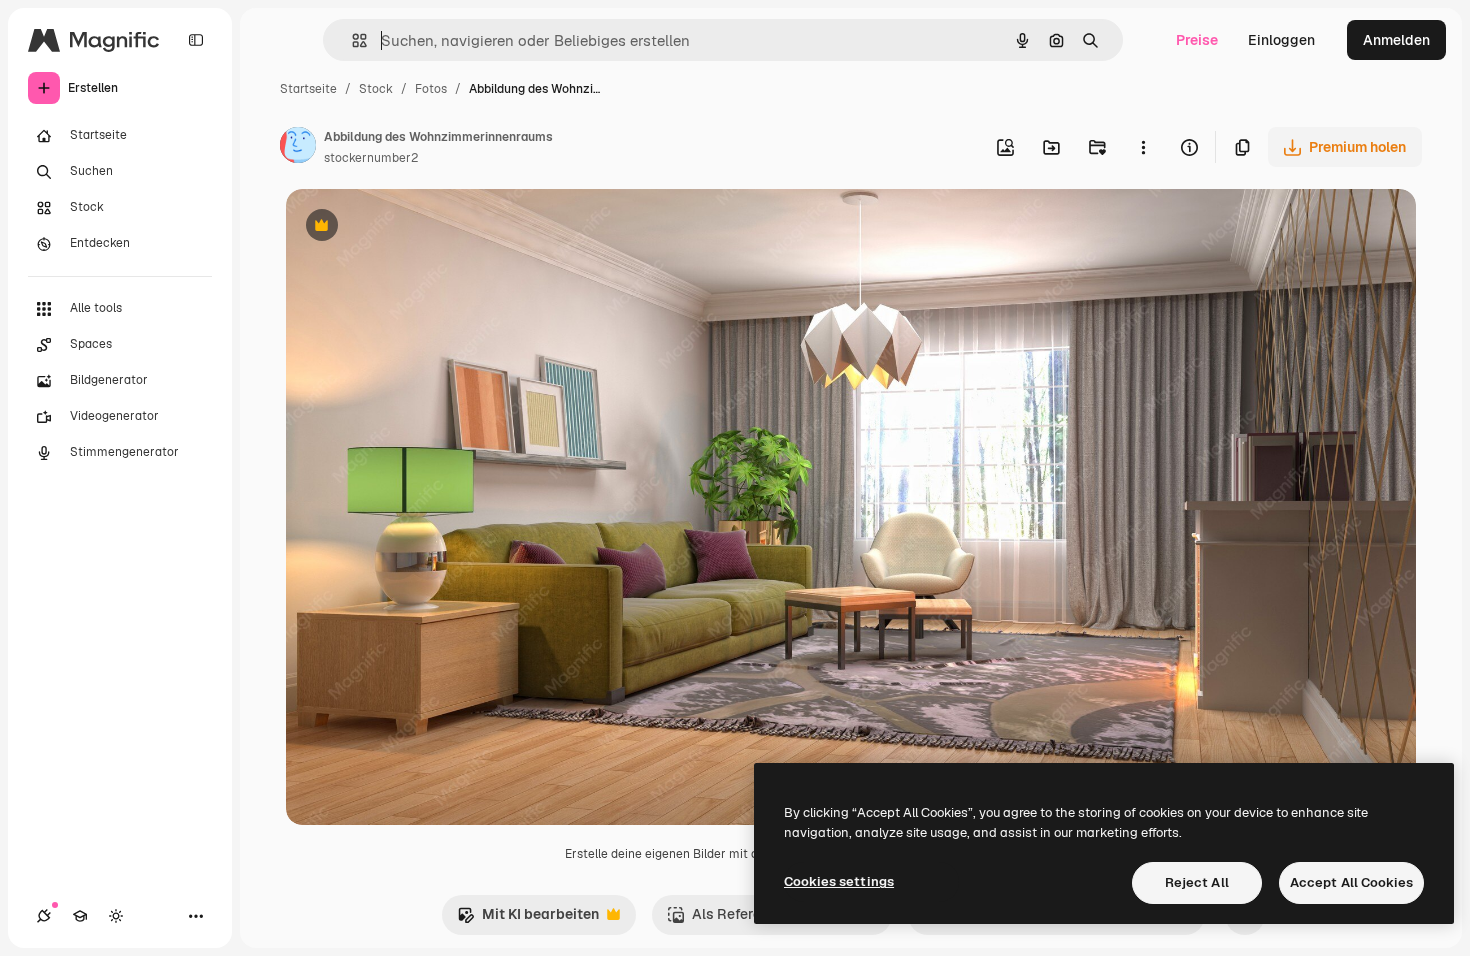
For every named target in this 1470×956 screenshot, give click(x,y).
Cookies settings (839, 881)
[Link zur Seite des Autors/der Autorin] (298, 148)
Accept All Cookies (1351, 882)
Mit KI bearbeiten (528, 919)
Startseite (308, 89)
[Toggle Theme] (116, 916)
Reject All (1197, 882)
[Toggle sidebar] (196, 40)
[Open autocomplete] (351, 40)
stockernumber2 (371, 158)
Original (414, 227)
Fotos (431, 89)
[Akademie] (80, 916)
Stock (376, 89)
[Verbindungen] (44, 916)
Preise (1197, 40)
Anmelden (1396, 40)
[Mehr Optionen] (1143, 147)
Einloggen (1281, 40)
